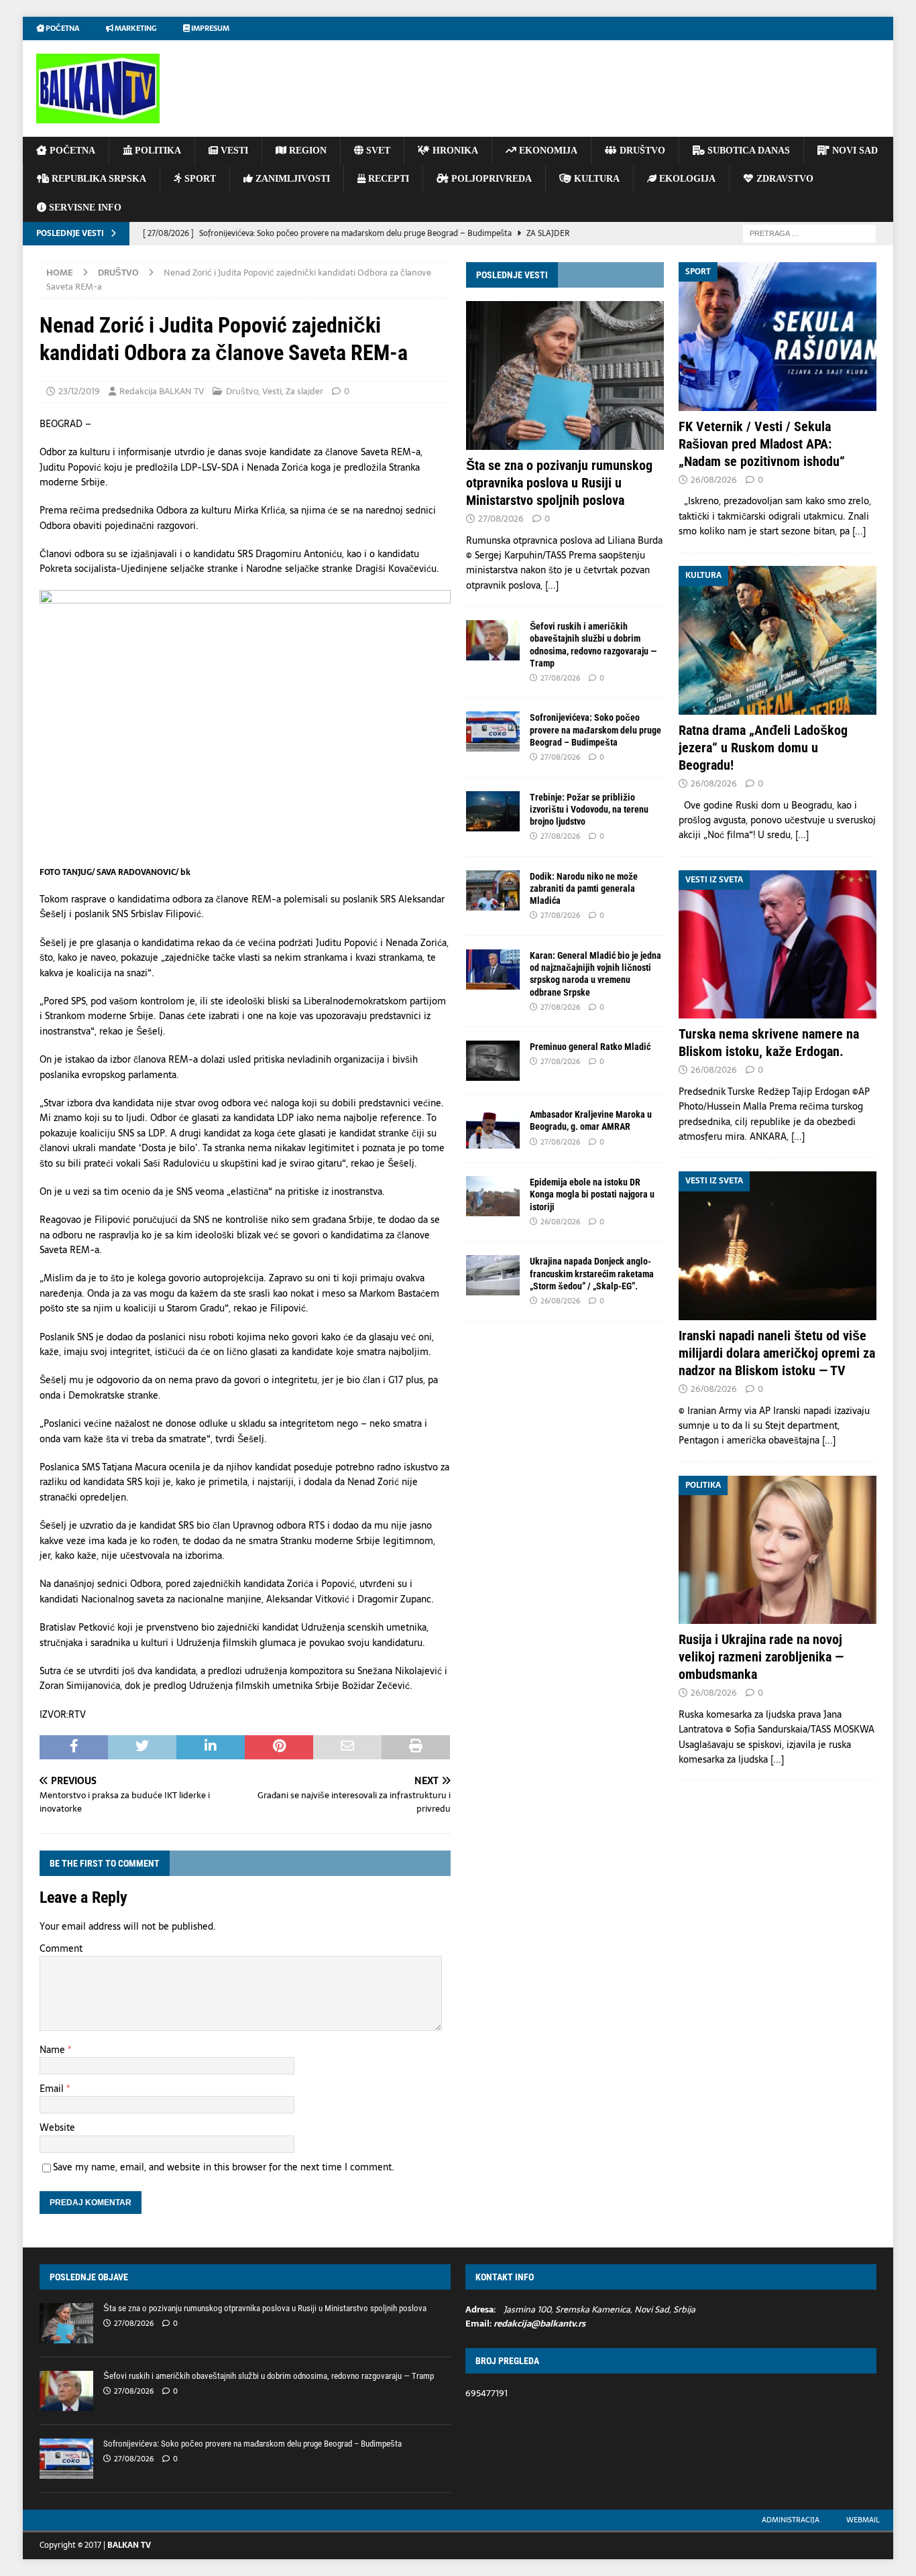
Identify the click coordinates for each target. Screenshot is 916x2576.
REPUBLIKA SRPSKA (98, 179)
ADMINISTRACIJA (791, 2520)
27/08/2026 (501, 519)
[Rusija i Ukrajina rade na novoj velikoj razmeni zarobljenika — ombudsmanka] (778, 1550)
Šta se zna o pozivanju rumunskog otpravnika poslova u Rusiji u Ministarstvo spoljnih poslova (559, 483)
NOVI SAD (854, 151)
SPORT (199, 179)
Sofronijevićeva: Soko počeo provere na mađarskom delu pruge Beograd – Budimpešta (595, 729)
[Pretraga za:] (809, 233)
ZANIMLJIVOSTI (291, 179)
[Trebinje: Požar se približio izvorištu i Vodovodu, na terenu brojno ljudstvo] (493, 811)
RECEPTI (387, 179)
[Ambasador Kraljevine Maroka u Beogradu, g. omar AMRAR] (493, 1128)
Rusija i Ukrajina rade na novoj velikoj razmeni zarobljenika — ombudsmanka (761, 1657)
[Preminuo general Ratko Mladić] (493, 1061)
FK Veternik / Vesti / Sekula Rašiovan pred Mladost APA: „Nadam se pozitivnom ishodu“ (762, 444)
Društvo (242, 391)
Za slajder (304, 391)
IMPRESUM (210, 28)
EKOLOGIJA (686, 179)
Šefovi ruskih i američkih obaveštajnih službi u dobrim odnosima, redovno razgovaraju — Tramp (269, 2376)
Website (57, 2127)
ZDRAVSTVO (784, 179)
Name (54, 2050)
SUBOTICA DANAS (747, 151)
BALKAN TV (129, 2545)
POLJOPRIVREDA (490, 179)
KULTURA (595, 179)
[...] (552, 585)
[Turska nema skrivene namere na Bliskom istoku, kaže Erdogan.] (778, 944)
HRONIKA (454, 151)
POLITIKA (157, 151)
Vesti (272, 391)
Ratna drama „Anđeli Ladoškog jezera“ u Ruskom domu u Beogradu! (763, 748)
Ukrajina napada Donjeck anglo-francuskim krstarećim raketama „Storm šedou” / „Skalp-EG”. (592, 1273)
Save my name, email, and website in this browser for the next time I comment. (224, 2167)
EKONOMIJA (547, 151)
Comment (61, 1948)
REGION (306, 151)
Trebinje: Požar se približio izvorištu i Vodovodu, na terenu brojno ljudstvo (589, 809)
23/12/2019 (79, 391)
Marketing (135, 28)
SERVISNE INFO (84, 208)
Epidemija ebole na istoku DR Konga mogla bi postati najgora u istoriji (592, 1194)
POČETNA (71, 151)
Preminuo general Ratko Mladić (590, 1047)
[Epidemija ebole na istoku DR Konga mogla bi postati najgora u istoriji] (493, 1196)
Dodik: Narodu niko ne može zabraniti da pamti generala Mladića (584, 888)
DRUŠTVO (641, 151)
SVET (377, 151)
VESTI (233, 151)
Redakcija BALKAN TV (162, 391)
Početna (62, 28)
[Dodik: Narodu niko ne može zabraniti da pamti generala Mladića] (493, 890)
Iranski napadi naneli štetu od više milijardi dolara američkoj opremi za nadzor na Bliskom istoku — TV (777, 1353)
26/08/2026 (560, 1222)
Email (53, 2089)
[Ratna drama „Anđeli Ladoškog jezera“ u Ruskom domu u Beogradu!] (778, 640)
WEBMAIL (863, 2520)
